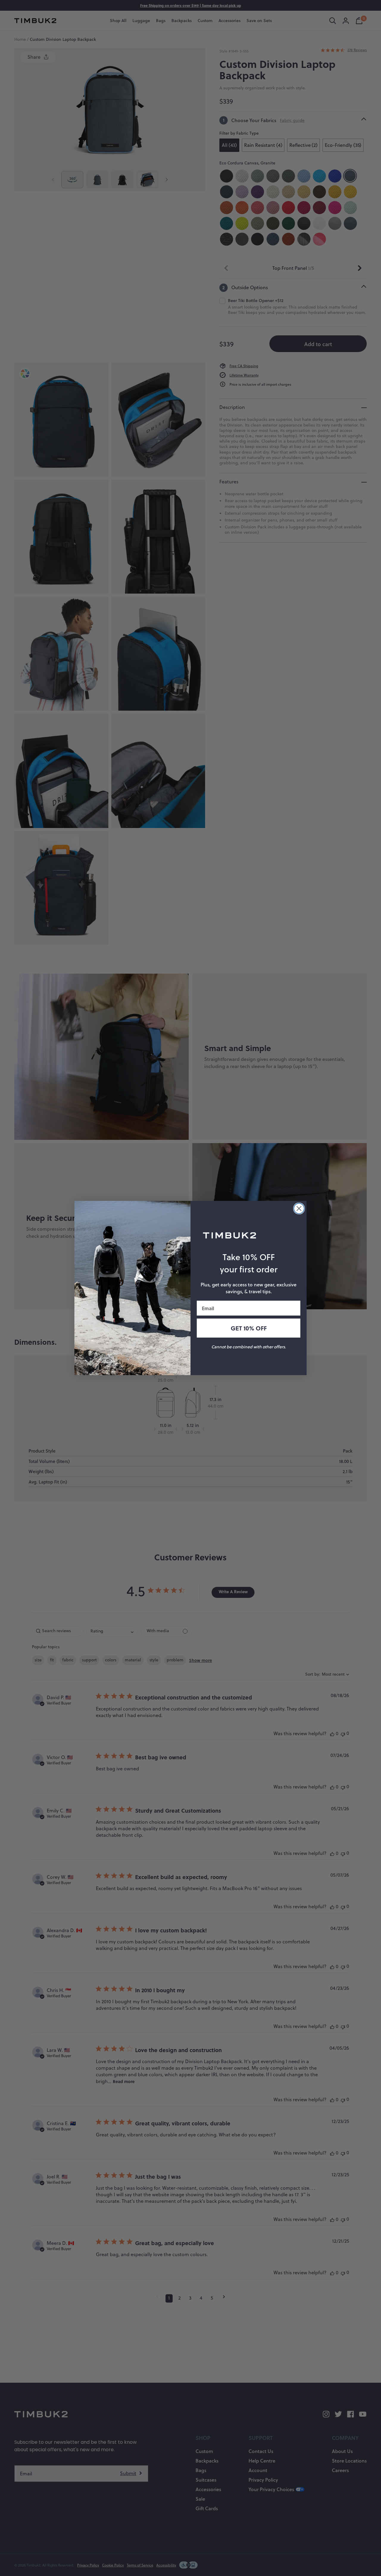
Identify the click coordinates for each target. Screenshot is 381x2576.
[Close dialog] (299, 1208)
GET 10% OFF (249, 1328)
